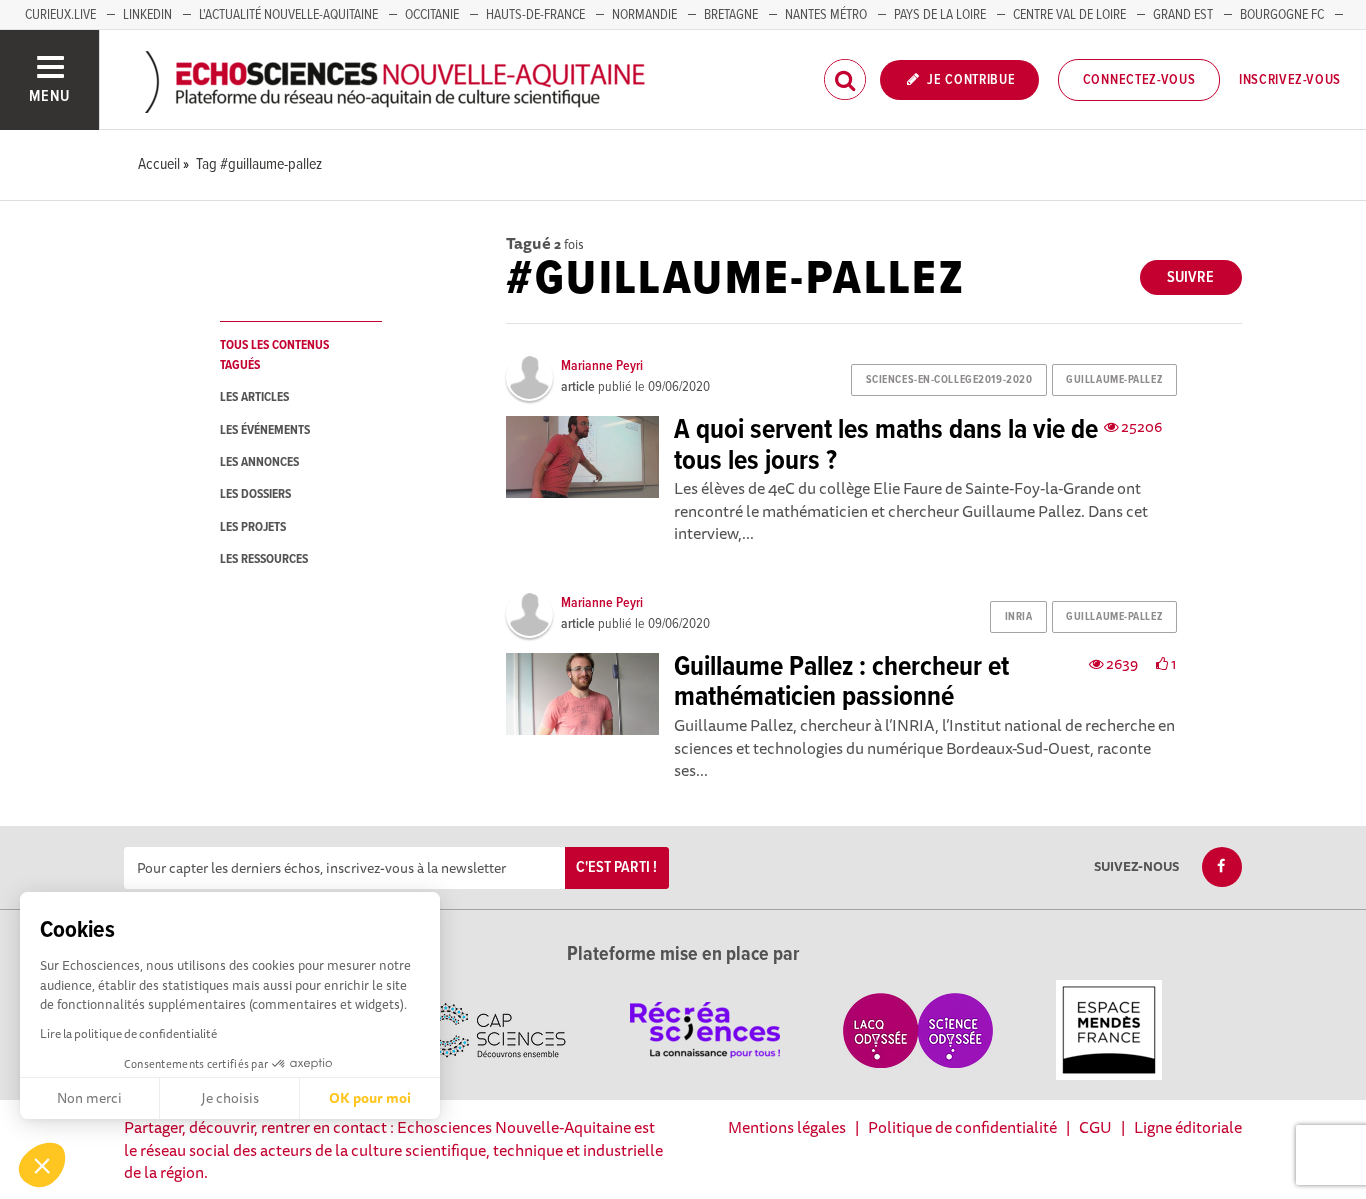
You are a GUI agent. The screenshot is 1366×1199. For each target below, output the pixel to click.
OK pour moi (370, 1098)
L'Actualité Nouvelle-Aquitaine (288, 15)
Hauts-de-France (535, 15)
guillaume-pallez (1114, 380)
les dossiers (255, 494)
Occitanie (432, 15)
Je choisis (230, 1098)
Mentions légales (787, 1127)
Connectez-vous (1139, 80)
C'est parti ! (616, 867)
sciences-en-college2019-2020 (949, 380)
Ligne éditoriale (1188, 1127)
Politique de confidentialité (962, 1127)
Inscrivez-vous (1290, 80)
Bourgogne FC (1282, 15)
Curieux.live (60, 15)
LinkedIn (147, 15)
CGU (1095, 1127)
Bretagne (731, 15)
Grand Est (1183, 15)
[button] (42, 1165)
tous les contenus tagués (274, 355)
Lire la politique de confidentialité (128, 1033)
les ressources (264, 559)
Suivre (1190, 277)
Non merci (89, 1098)
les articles (254, 397)
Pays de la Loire (940, 15)
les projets (253, 527)
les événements (265, 430)
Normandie (644, 15)
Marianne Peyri (602, 366)
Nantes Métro (826, 15)
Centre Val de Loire (1069, 15)
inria (1019, 617)
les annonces (259, 462)
